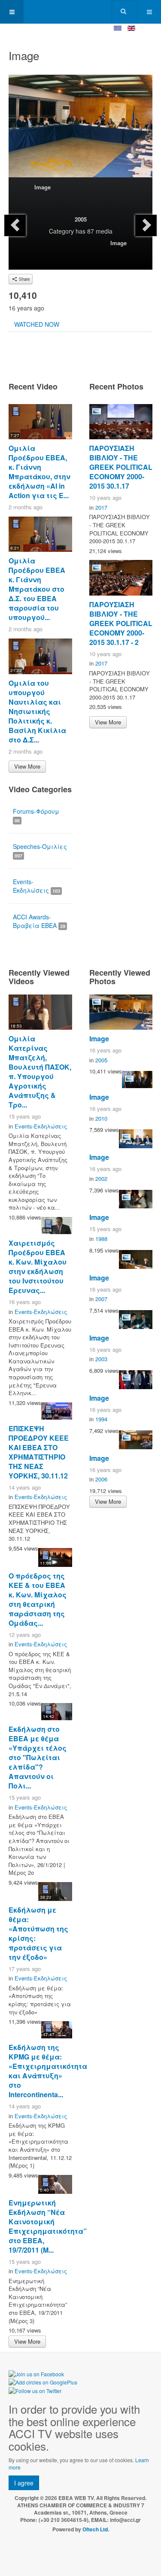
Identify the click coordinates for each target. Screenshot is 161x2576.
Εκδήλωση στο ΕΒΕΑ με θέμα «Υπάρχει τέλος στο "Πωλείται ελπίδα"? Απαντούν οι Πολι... (38, 1757)
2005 (81, 219)
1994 (101, 1419)
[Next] (146, 225)
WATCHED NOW (37, 324)
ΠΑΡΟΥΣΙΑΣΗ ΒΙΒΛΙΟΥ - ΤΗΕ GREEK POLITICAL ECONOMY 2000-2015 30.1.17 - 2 (121, 623)
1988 (101, 1239)
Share (24, 279)
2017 (101, 507)
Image (43, 187)
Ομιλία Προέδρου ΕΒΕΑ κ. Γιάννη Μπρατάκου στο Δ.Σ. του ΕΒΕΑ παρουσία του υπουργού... (37, 589)
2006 (101, 1479)
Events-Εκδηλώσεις (36, 886)
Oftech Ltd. (96, 2529)
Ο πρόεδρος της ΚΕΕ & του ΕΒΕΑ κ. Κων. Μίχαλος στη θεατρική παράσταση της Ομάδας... (38, 1599)
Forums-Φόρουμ (36, 815)
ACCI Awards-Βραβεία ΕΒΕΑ (39, 921)
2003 (101, 1359)
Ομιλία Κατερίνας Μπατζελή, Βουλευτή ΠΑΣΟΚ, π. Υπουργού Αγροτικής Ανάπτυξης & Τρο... (40, 1072)
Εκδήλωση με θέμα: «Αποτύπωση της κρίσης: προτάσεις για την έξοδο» (38, 1933)
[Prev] (15, 225)
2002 (101, 1179)
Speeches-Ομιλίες (40, 850)
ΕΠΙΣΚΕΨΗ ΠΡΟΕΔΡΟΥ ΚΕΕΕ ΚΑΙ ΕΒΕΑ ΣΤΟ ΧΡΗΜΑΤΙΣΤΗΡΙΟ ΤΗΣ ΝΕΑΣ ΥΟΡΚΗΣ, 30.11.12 (39, 1452)
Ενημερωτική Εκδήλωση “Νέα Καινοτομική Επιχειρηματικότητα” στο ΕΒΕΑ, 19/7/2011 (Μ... (48, 2226)
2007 (101, 1299)
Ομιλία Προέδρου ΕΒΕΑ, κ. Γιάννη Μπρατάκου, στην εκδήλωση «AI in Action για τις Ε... (39, 472)
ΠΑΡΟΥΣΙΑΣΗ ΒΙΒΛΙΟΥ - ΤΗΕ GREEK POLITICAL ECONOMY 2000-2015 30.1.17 (121, 467)
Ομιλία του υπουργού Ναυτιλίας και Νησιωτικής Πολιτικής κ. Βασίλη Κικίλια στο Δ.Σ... (37, 711)
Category (61, 231)
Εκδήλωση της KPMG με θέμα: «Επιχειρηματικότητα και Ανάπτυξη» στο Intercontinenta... (48, 2071)
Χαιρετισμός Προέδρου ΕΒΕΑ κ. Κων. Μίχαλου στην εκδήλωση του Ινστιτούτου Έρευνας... (38, 1267)
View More (27, 766)
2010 (101, 1118)
